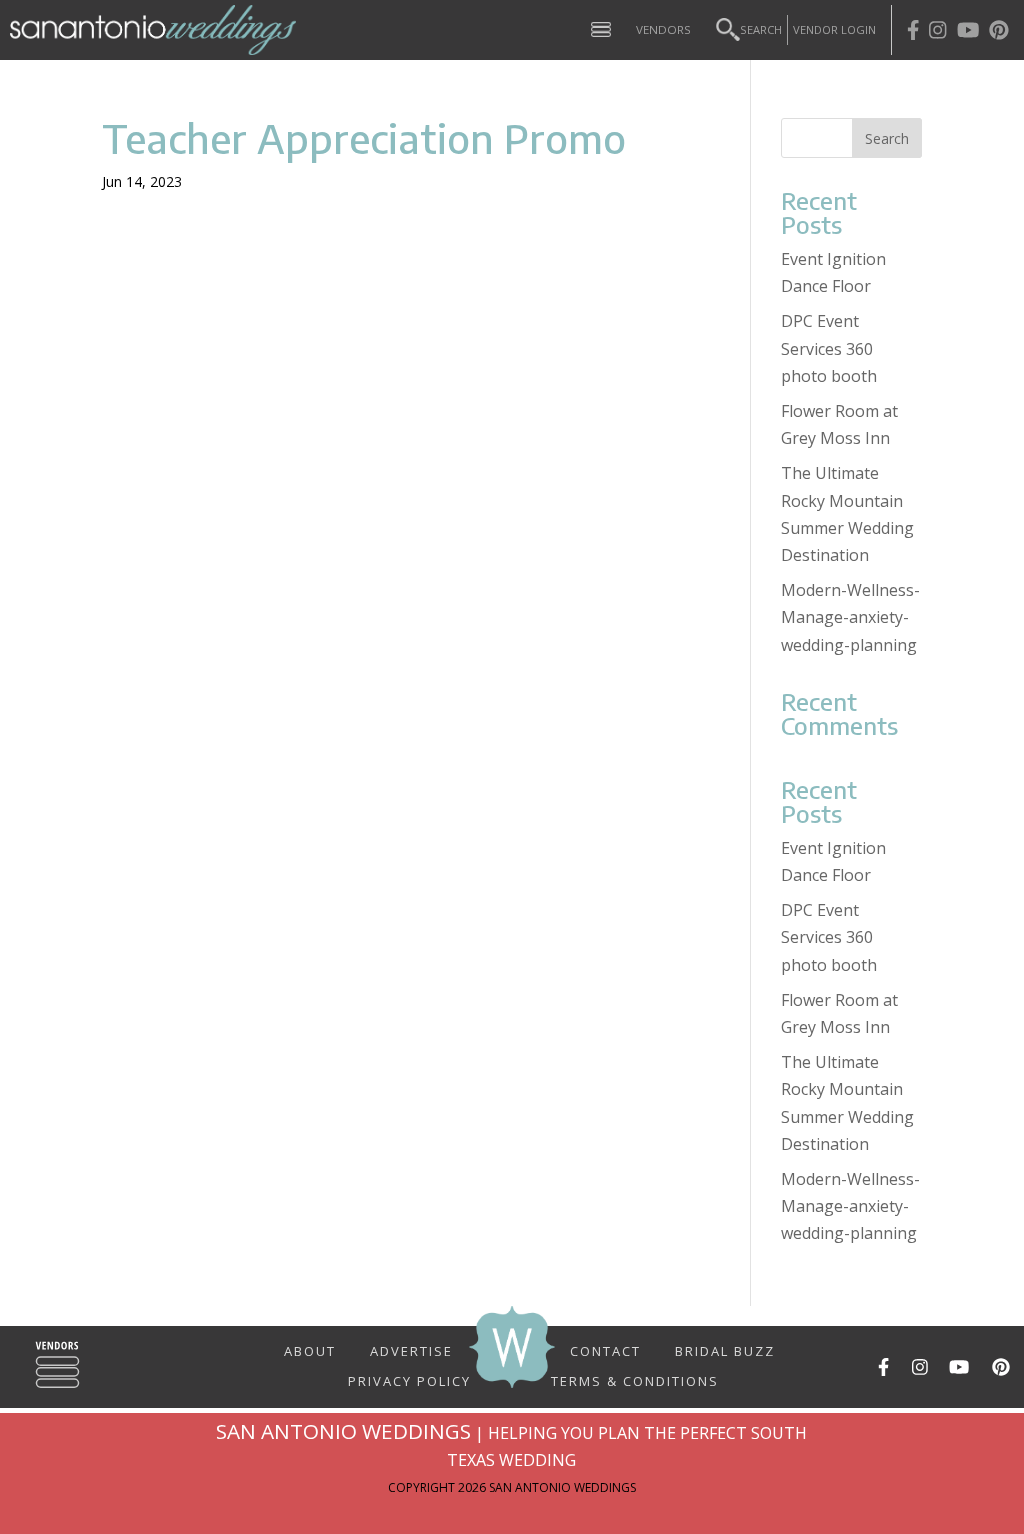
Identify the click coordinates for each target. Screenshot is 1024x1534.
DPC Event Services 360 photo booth (829, 348)
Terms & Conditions (635, 1380)
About (310, 1350)
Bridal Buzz (725, 1350)
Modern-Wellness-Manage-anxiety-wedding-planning (850, 617)
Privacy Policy (409, 1373)
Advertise (411, 1350)
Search (761, 29)
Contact (605, 1350)
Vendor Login (834, 29)
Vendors (663, 29)
